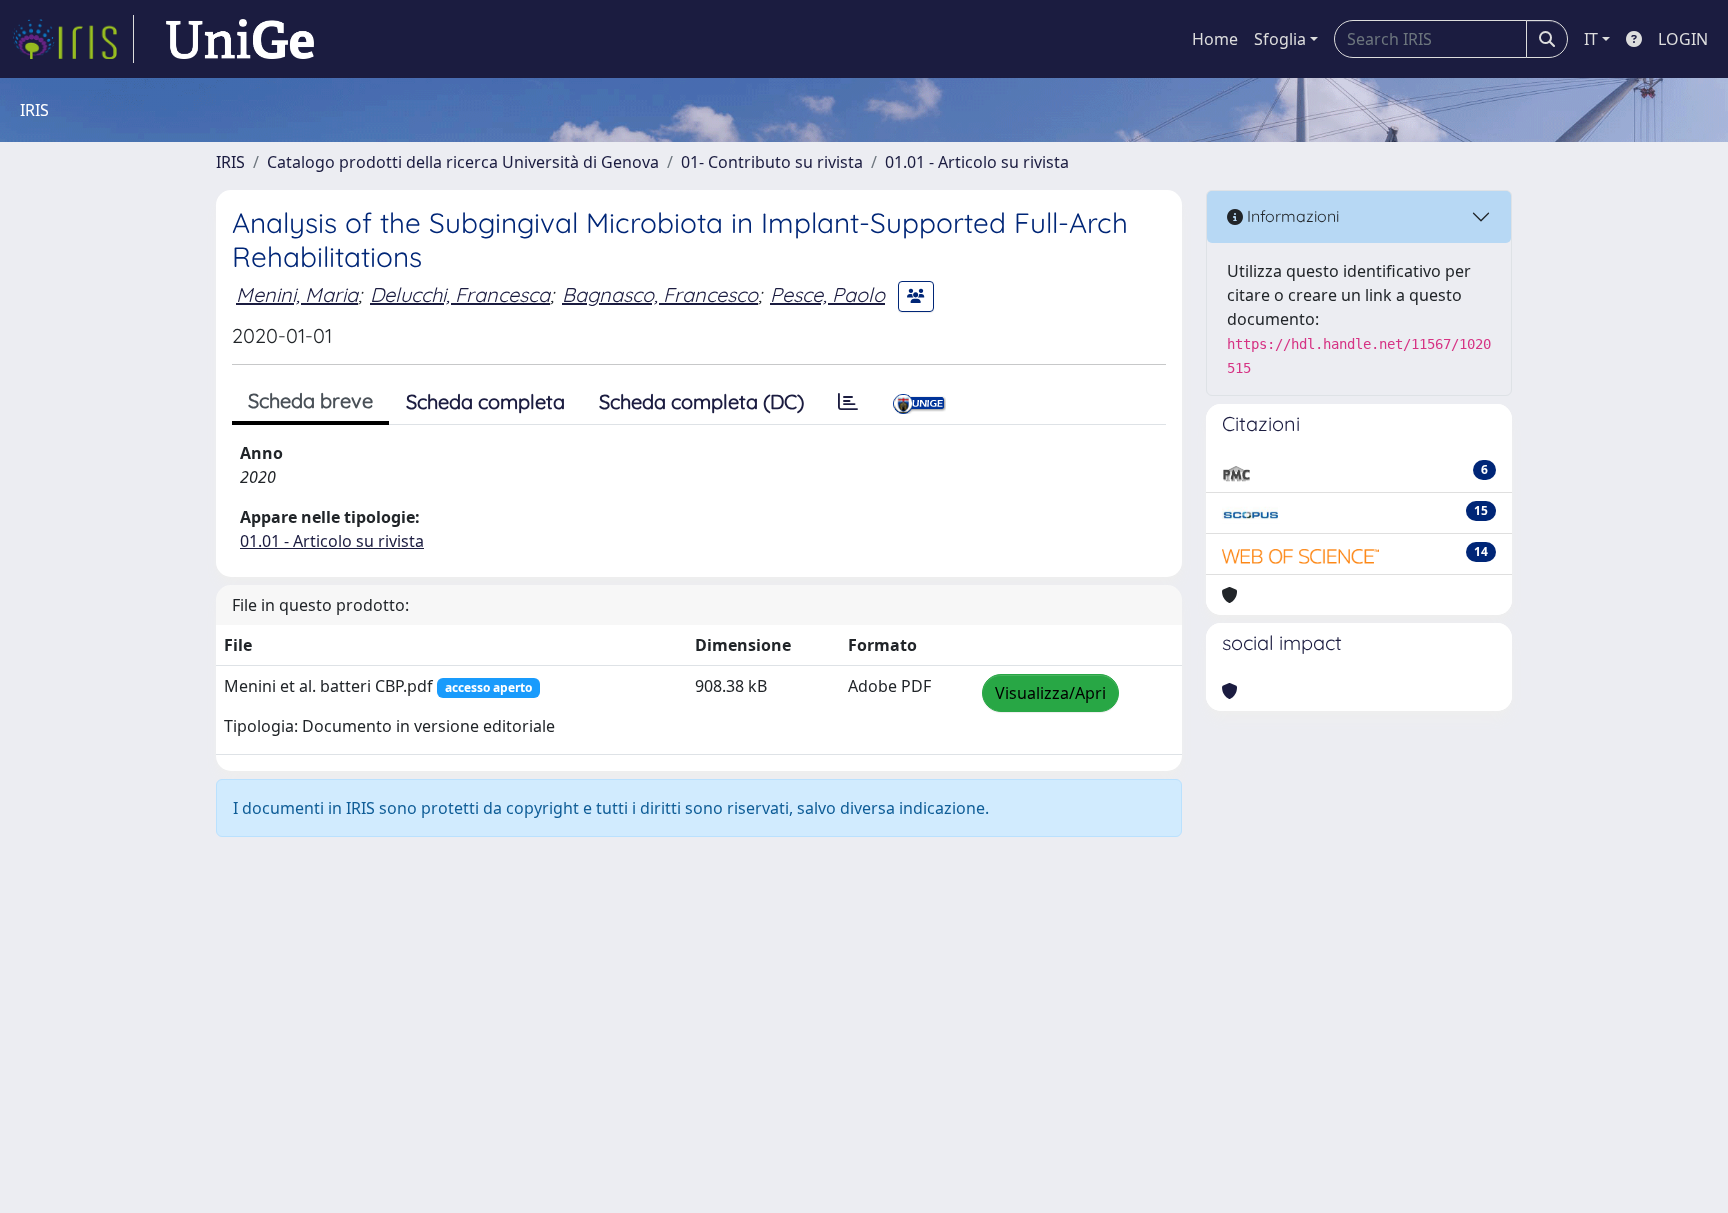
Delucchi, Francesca (460, 294)
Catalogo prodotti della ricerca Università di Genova (463, 162)
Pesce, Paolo (827, 294)
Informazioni (1291, 216)
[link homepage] (73, 39)
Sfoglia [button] (1280, 39)
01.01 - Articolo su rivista (977, 162)
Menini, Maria (297, 294)
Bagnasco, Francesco (660, 294)
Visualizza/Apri (1050, 693)
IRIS (230, 162)
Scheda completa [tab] (485, 401)
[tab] (848, 402)
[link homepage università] (240, 39)
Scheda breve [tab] (310, 400)
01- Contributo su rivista (772, 162)
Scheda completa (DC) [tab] (701, 401)
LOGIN (1683, 39)
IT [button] (1591, 39)
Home (1215, 39)
